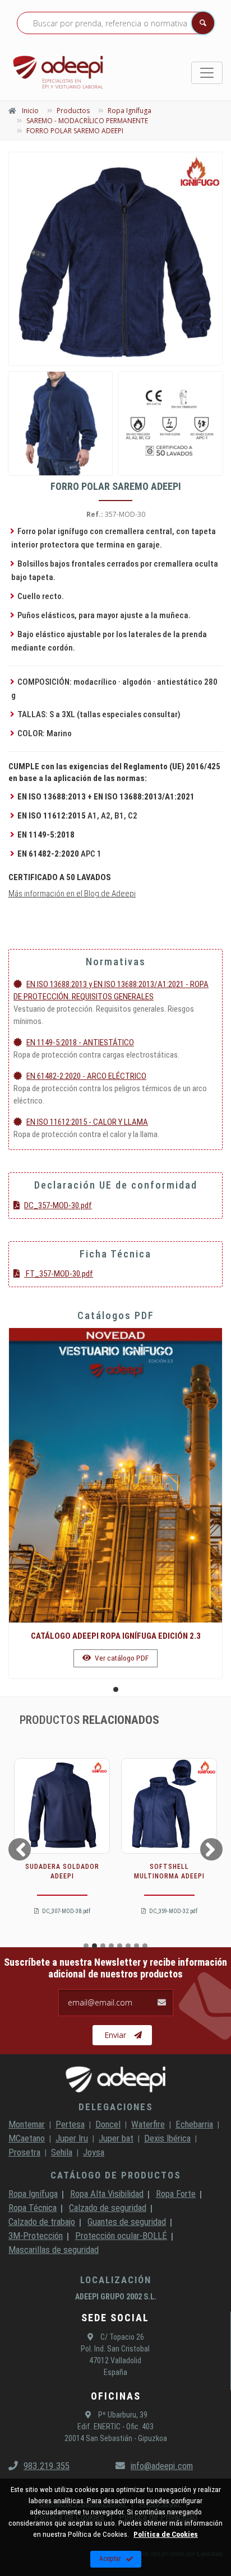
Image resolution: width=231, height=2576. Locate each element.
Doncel (108, 2124)
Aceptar (110, 2559)
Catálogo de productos (116, 2175)
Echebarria (194, 2124)
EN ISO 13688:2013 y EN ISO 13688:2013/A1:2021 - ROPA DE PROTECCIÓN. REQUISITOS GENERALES (111, 990)
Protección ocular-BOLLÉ (121, 2236)
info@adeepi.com (162, 2466)
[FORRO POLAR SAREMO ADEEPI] (115, 259)
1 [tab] (116, 1689)
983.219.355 (47, 2466)
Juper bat (116, 2138)
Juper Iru (72, 2138)
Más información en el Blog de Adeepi (72, 894)
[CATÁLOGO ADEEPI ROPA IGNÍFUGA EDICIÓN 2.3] (115, 1475)
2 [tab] (94, 1946)
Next (213, 1849)
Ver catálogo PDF (121, 1658)
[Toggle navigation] (207, 73)
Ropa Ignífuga (33, 2194)
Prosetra (24, 2152)
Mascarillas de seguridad (54, 2250)
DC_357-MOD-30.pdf (58, 1205)
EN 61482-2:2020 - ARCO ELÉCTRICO (86, 1076)
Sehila (62, 2152)
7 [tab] (137, 1946)
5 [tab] (120, 1946)
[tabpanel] (115, 1503)
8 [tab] (145, 1946)
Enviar (115, 2035)
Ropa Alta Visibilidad (107, 2194)
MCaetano (27, 2138)
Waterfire (148, 2124)
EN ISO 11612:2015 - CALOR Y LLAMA (87, 1122)
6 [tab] (128, 1946)
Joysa (94, 2152)
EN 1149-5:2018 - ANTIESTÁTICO (80, 1042)
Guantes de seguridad (127, 2222)
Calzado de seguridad (108, 2208)
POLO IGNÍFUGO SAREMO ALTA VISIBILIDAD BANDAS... (62, 1876)
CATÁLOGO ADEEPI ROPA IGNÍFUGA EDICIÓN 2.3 (116, 1636)
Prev (19, 1849)
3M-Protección (36, 2236)
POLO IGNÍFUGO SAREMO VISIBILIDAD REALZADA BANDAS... (169, 1876)
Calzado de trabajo (42, 2222)
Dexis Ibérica (167, 2138)
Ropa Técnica (33, 2208)
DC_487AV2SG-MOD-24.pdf (66, 1911)
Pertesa (70, 2124)
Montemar (27, 2124)
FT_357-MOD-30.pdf (59, 1274)
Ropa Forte (176, 2194)
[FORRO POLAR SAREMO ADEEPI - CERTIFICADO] (171, 424)
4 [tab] (111, 1946)
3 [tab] (103, 1946)
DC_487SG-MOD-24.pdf (173, 1911)
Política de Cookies (166, 2534)
